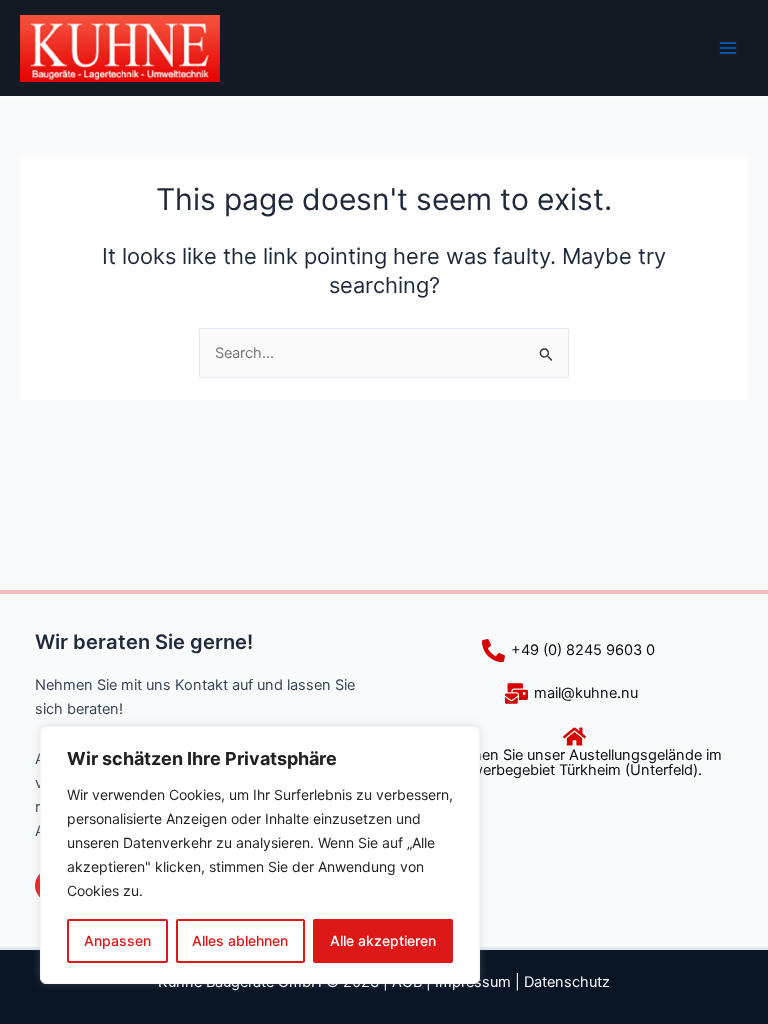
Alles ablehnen (240, 940)
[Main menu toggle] (728, 48)
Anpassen (117, 940)
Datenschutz (567, 982)
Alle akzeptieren (383, 940)
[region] (260, 855)
